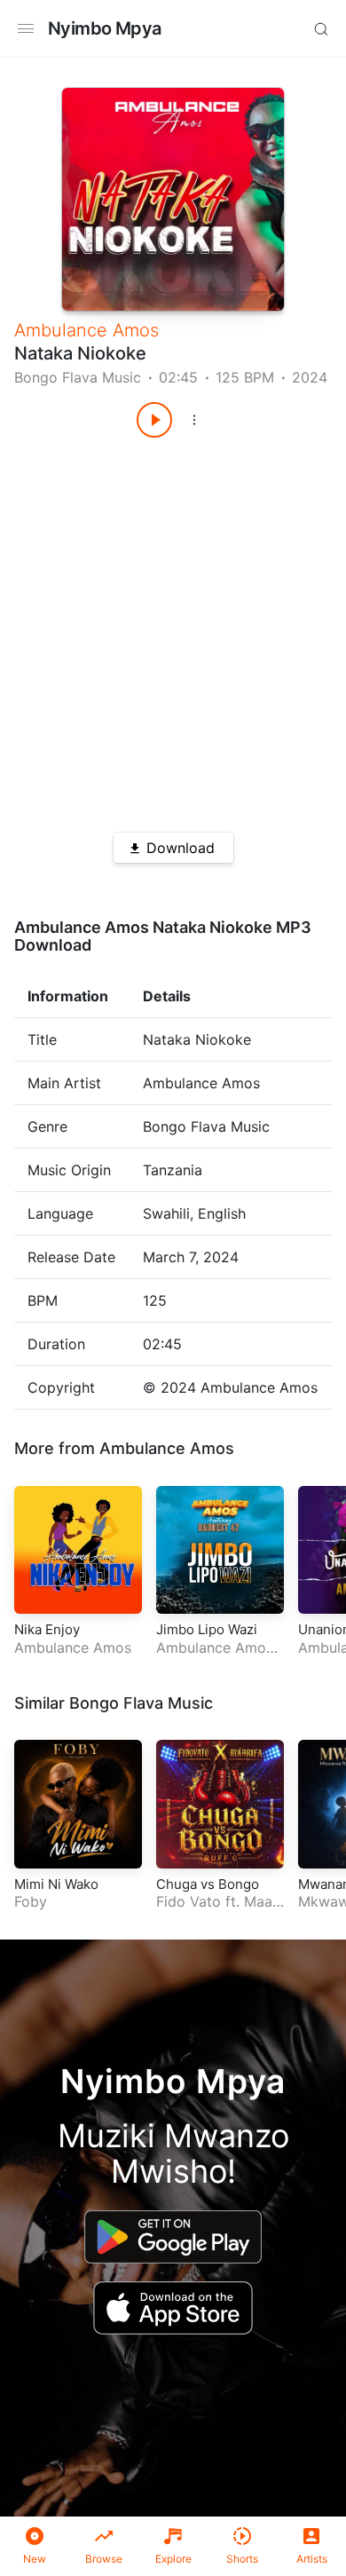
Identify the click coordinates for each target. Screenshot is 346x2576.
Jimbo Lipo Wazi (207, 1629)
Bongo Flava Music (78, 377)
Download (181, 848)
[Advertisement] (173, 628)
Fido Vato (189, 1901)
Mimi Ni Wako (56, 1884)
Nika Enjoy (47, 1629)
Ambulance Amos (86, 330)
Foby (31, 1901)
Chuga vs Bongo (208, 1884)
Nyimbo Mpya (104, 28)
